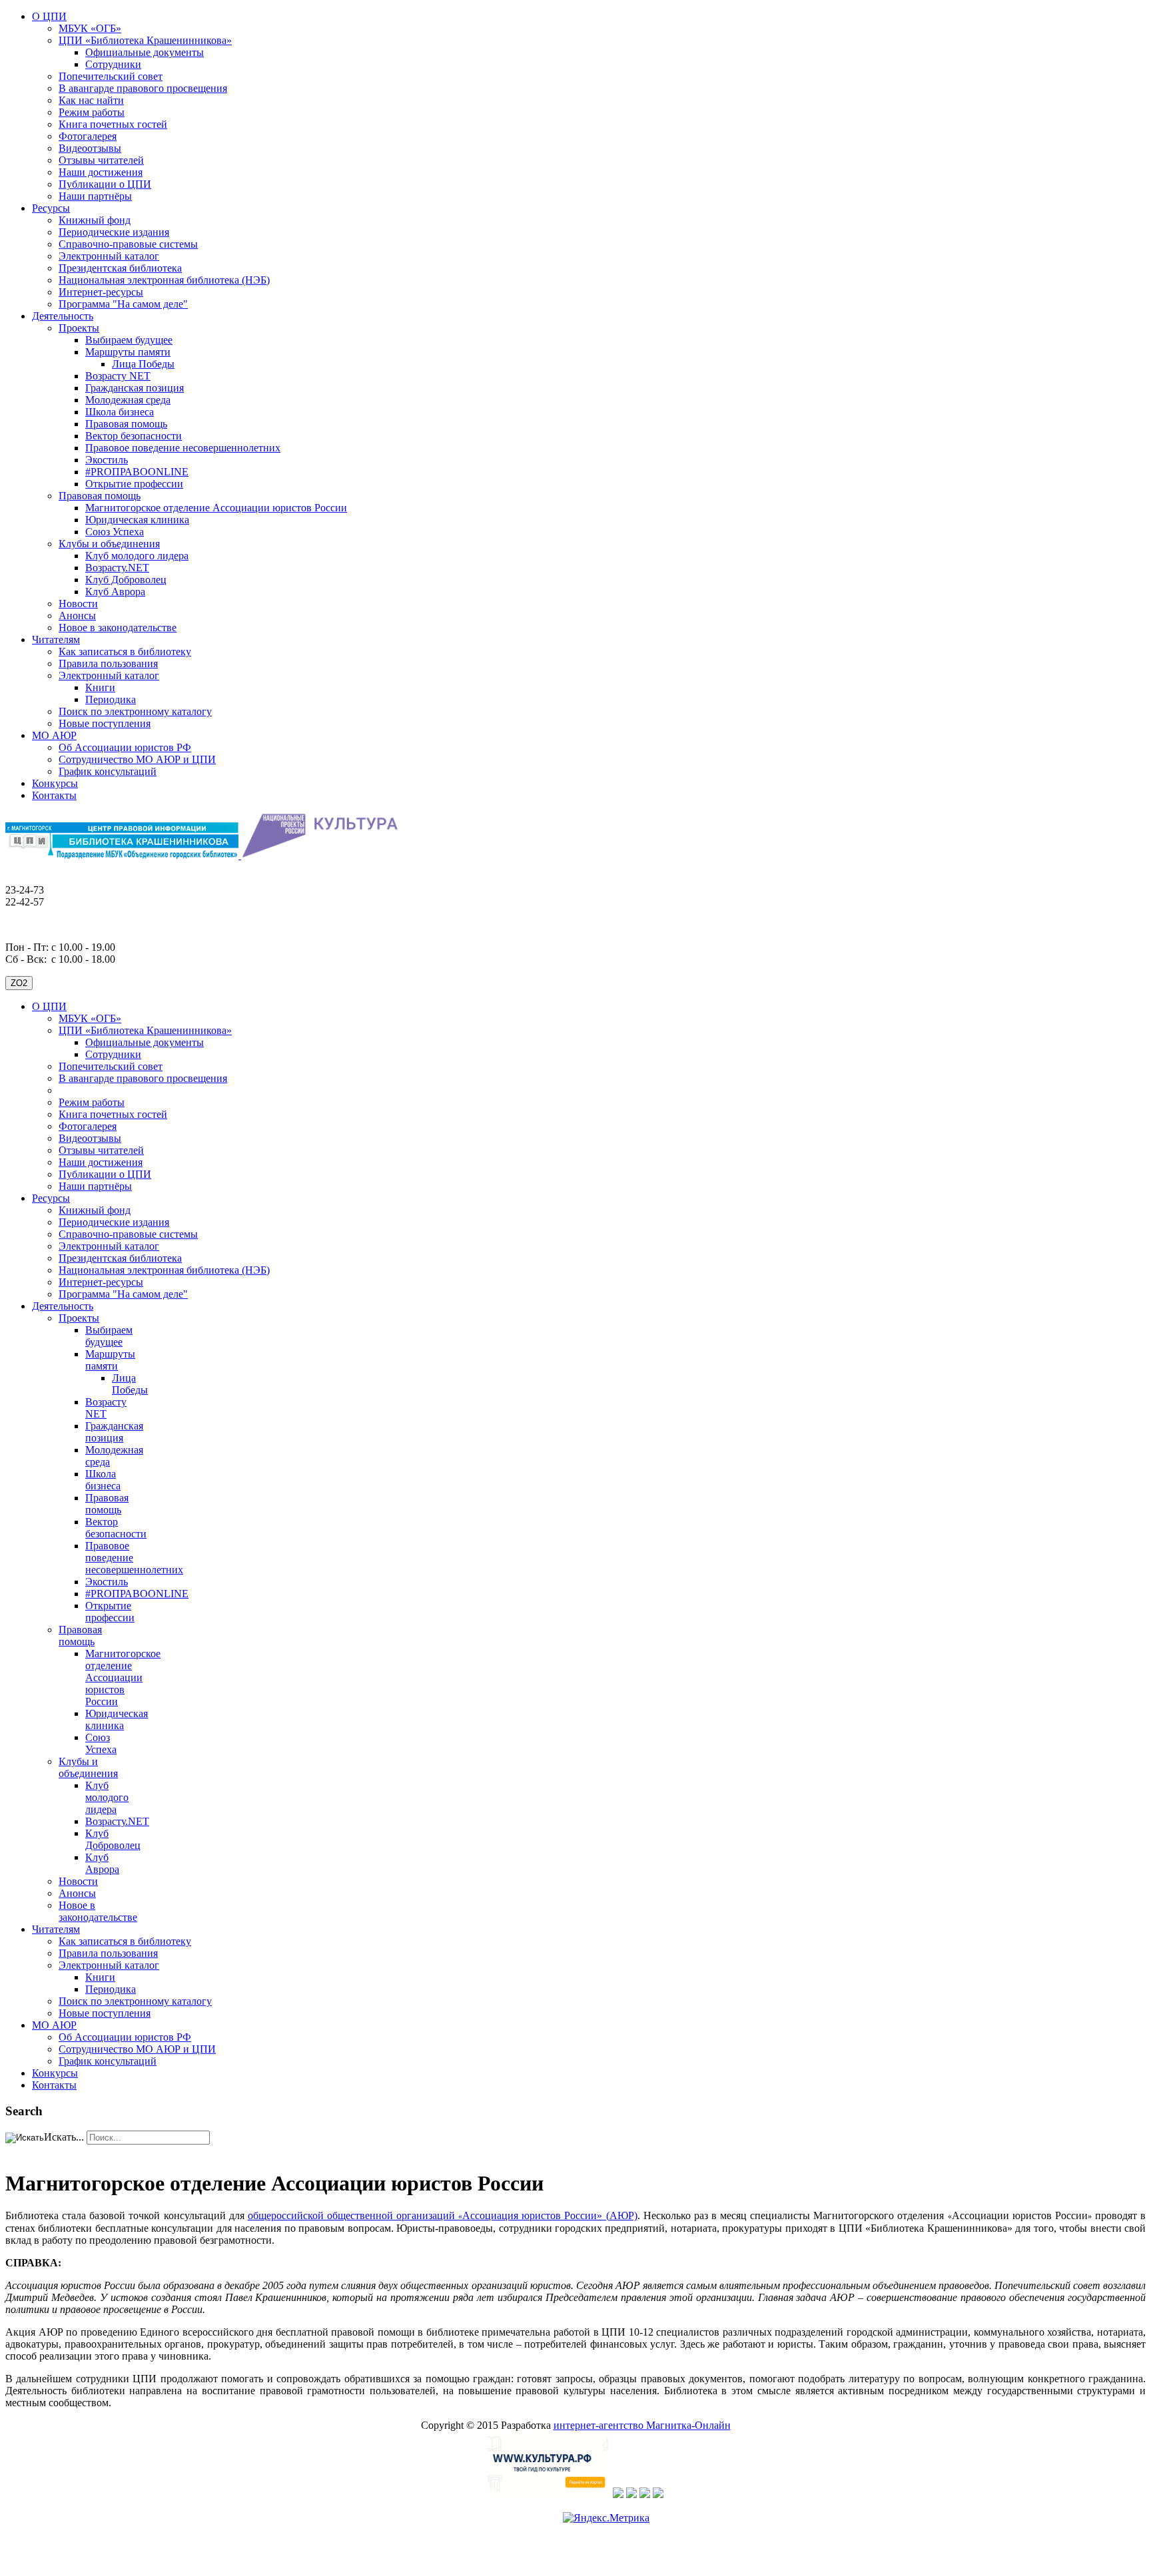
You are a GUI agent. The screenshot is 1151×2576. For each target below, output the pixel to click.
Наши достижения (101, 172)
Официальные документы (145, 52)
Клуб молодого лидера (137, 556)
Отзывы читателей (101, 160)
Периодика (111, 699)
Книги (100, 687)
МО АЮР (54, 735)
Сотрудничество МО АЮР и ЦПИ (137, 759)
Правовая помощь (126, 424)
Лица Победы (143, 364)
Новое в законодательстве (118, 628)
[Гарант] (645, 2494)
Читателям (56, 640)
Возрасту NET (118, 376)
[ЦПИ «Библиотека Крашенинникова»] (123, 855)
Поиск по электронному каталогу (135, 711)
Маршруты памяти (128, 352)
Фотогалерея (88, 136)
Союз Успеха (115, 532)
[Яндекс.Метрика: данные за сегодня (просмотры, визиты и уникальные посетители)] (606, 2518)
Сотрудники (113, 64)
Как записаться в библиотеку (125, 651)
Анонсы (77, 616)
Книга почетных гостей (113, 124)
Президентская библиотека (120, 268)
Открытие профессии (134, 484)
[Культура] (549, 2494)
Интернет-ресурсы (101, 292)
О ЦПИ (49, 16)
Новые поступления (105, 723)
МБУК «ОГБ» (90, 28)
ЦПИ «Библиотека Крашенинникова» (145, 40)
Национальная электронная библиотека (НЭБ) (164, 280)
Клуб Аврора (115, 592)
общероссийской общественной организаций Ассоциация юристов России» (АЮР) (443, 2215)
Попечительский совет (111, 76)
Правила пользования (108, 663)
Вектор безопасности (134, 436)
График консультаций (108, 771)
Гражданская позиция (135, 388)
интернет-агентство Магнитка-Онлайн (642, 2425)
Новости (78, 604)
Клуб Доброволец (126, 580)
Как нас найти (91, 100)
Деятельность (63, 316)
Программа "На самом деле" (123, 304)
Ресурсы (51, 208)
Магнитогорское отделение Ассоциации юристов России (216, 508)
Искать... (64, 2137)
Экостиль (107, 460)
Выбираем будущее (129, 340)
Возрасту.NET (117, 568)
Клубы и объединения (109, 544)
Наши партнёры (95, 196)
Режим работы (92, 112)
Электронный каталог (109, 256)
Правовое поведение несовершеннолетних (183, 448)
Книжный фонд (95, 220)
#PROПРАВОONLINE (137, 472)
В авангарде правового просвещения (143, 88)
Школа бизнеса (120, 412)
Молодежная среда (128, 400)
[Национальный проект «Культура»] (618, 2494)
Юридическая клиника (137, 520)
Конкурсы (55, 783)
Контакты (54, 795)
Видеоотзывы (90, 148)
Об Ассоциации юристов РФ (125, 747)
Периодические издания (114, 232)
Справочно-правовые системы (128, 244)
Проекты (79, 328)
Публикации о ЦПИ (105, 184)
